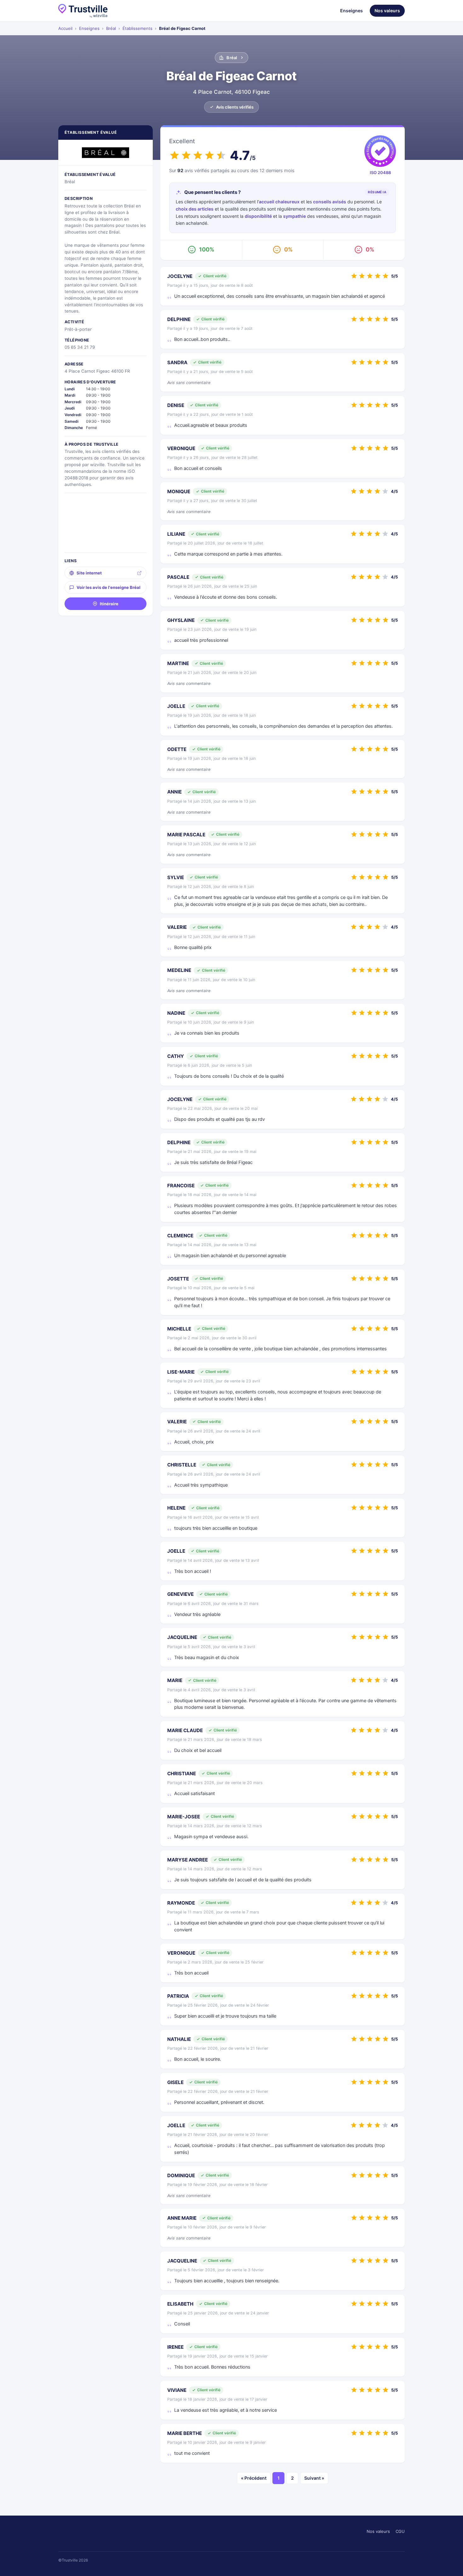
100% (207, 249)
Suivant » (314, 2478)
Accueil (65, 28)
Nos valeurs (387, 11)
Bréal (111, 28)
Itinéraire (109, 604)
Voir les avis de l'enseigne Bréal (109, 587)
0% (288, 249)
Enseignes (352, 11)
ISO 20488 (380, 172)
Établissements (137, 28)
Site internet (89, 573)
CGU (400, 2531)
